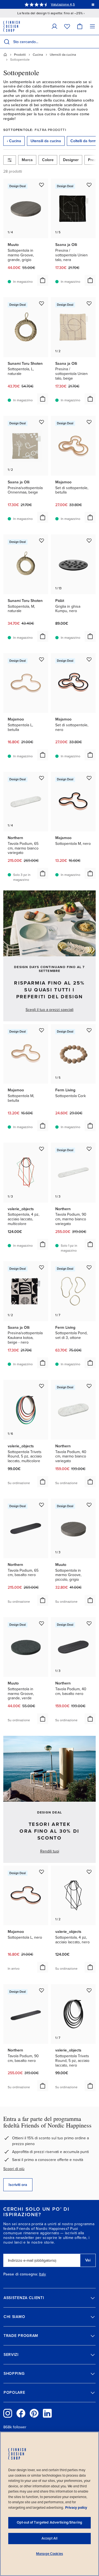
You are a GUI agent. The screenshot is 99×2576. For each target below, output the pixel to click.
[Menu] (92, 26)
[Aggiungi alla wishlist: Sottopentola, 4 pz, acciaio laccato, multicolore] (42, 1149)
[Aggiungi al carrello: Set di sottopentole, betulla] (90, 517)
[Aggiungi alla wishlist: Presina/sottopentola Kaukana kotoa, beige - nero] (42, 1267)
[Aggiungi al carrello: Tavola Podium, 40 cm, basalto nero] (90, 1719)
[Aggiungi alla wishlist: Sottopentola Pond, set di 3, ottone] (89, 1267)
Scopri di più (14, 2169)
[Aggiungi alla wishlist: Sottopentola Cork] (89, 1030)
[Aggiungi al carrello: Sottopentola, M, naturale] (43, 636)
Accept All (50, 2538)
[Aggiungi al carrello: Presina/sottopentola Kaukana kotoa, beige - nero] (43, 1363)
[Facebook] (21, 2413)
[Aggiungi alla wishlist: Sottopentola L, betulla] (42, 659)
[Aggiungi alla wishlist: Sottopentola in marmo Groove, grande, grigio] (42, 185)
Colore (48, 160)
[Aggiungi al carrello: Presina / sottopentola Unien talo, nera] (90, 280)
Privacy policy (76, 2508)
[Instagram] (8, 2413)
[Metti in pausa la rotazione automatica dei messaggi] (93, 4)
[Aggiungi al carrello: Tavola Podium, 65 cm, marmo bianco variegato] (43, 873)
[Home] (5, 55)
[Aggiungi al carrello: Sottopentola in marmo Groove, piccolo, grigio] (90, 1600)
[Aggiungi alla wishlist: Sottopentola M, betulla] (42, 1030)
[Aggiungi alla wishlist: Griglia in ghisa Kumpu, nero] (89, 540)
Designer (71, 160)
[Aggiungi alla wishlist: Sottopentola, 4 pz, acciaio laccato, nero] (89, 1872)
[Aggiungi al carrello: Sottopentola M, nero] (90, 873)
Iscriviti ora (18, 2185)
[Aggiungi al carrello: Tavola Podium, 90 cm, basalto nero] (43, 2086)
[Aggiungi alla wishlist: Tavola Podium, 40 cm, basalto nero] (89, 1623)
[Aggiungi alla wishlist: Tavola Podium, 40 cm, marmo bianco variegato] (89, 1386)
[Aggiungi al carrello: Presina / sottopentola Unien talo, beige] (90, 399)
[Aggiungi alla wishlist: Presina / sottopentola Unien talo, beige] (89, 303)
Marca (27, 160)
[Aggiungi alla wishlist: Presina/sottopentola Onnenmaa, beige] (42, 422)
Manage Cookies (50, 2554)
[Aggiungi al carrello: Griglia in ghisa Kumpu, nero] (90, 636)
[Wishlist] (67, 26)
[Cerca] (7, 42)
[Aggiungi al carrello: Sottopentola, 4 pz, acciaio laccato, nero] (90, 1967)
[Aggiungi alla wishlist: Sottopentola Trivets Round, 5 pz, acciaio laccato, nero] (89, 1990)
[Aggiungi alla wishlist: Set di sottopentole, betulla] (89, 422)
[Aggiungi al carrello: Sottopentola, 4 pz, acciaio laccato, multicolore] (43, 1244)
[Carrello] (80, 26)
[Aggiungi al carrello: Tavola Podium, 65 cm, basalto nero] (43, 1600)
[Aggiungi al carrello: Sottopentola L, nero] (43, 1967)
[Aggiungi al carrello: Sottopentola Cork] (90, 1126)
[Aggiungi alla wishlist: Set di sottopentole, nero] (89, 659)
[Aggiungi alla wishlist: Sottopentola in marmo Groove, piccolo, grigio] (89, 1505)
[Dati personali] (54, 26)
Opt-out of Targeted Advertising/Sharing (50, 2522)
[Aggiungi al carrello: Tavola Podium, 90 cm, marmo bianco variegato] (90, 1244)
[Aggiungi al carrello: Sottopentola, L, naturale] (43, 399)
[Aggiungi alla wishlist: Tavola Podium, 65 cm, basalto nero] (42, 1505)
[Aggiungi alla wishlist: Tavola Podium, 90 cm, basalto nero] (42, 1990)
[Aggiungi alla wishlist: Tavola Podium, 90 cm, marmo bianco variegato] (89, 1149)
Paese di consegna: (21, 2274)
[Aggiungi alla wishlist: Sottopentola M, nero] (89, 778)
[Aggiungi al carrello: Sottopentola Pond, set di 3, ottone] (90, 1363)
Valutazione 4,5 (63, 4)
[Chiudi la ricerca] (94, 42)
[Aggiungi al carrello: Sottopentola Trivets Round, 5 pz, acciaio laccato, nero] (90, 2086)
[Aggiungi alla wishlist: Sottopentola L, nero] (42, 1872)
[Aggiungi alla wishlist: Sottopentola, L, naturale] (42, 303)
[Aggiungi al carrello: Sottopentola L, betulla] (43, 755)
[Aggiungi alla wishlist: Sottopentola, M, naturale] (42, 540)
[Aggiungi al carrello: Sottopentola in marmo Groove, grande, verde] (43, 1719)
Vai (88, 2260)
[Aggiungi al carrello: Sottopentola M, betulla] (43, 1126)
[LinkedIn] (47, 2413)
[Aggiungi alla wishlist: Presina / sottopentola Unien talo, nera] (89, 185)
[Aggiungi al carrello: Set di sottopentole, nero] (90, 755)
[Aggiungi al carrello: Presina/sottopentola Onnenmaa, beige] (43, 517)
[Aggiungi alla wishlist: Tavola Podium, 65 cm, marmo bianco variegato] (42, 778)
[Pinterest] (34, 2413)
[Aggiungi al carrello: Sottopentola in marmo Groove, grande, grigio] (43, 280)
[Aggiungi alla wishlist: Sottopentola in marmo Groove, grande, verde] (42, 1623)
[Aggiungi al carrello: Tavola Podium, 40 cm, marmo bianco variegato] (90, 1482)
